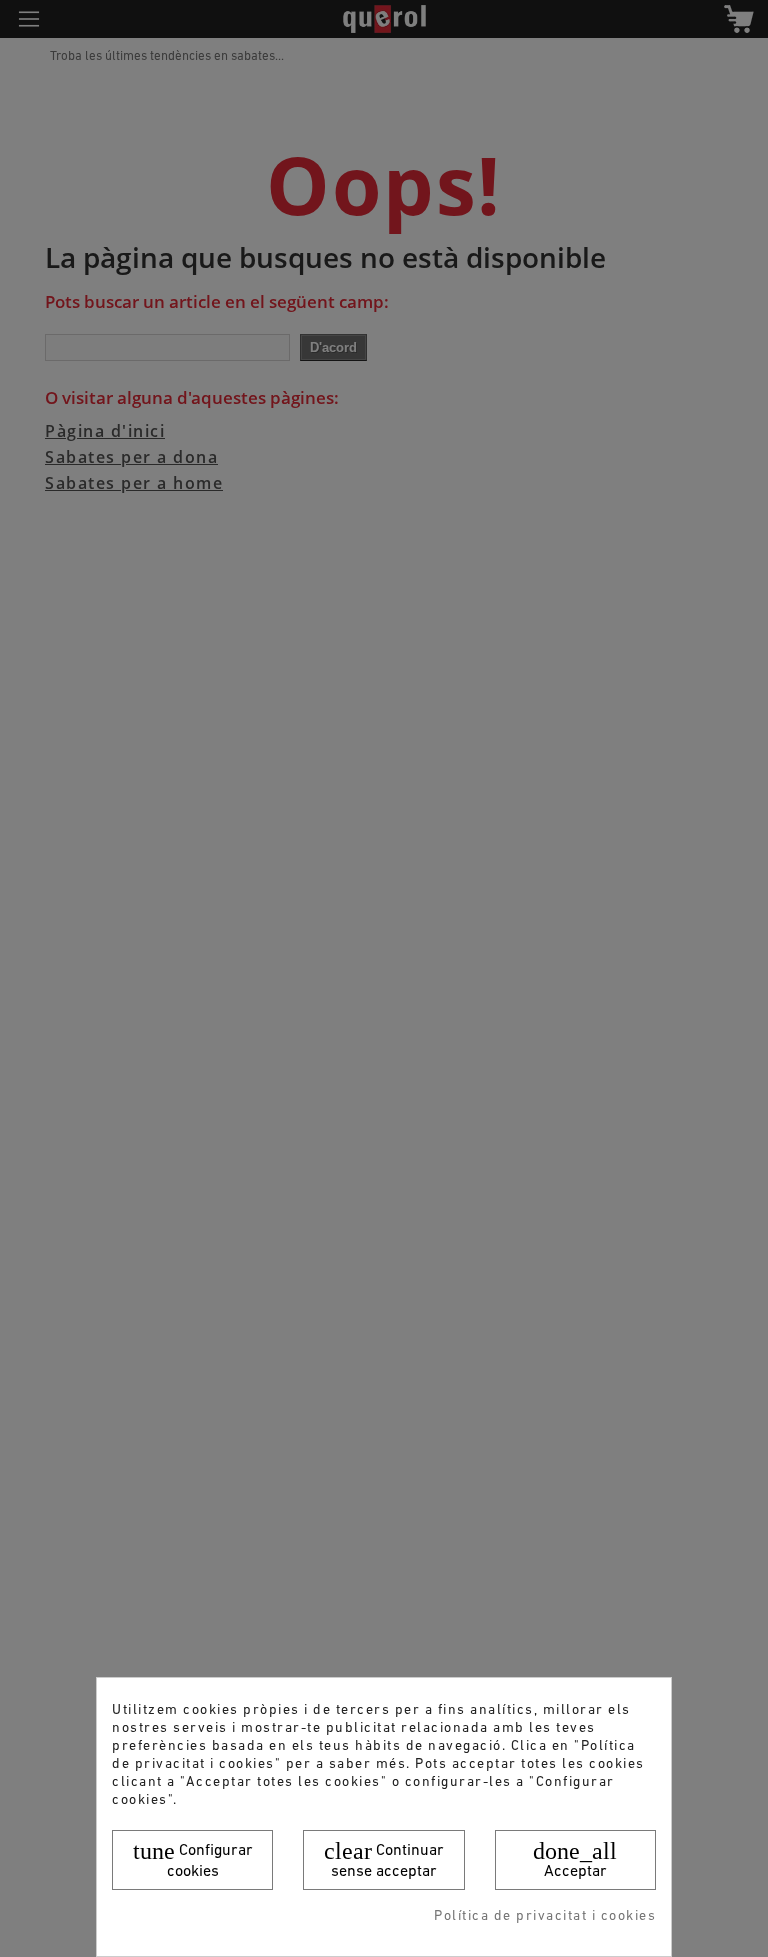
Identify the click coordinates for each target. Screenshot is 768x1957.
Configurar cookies (193, 1859)
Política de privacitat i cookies (545, 1916)
